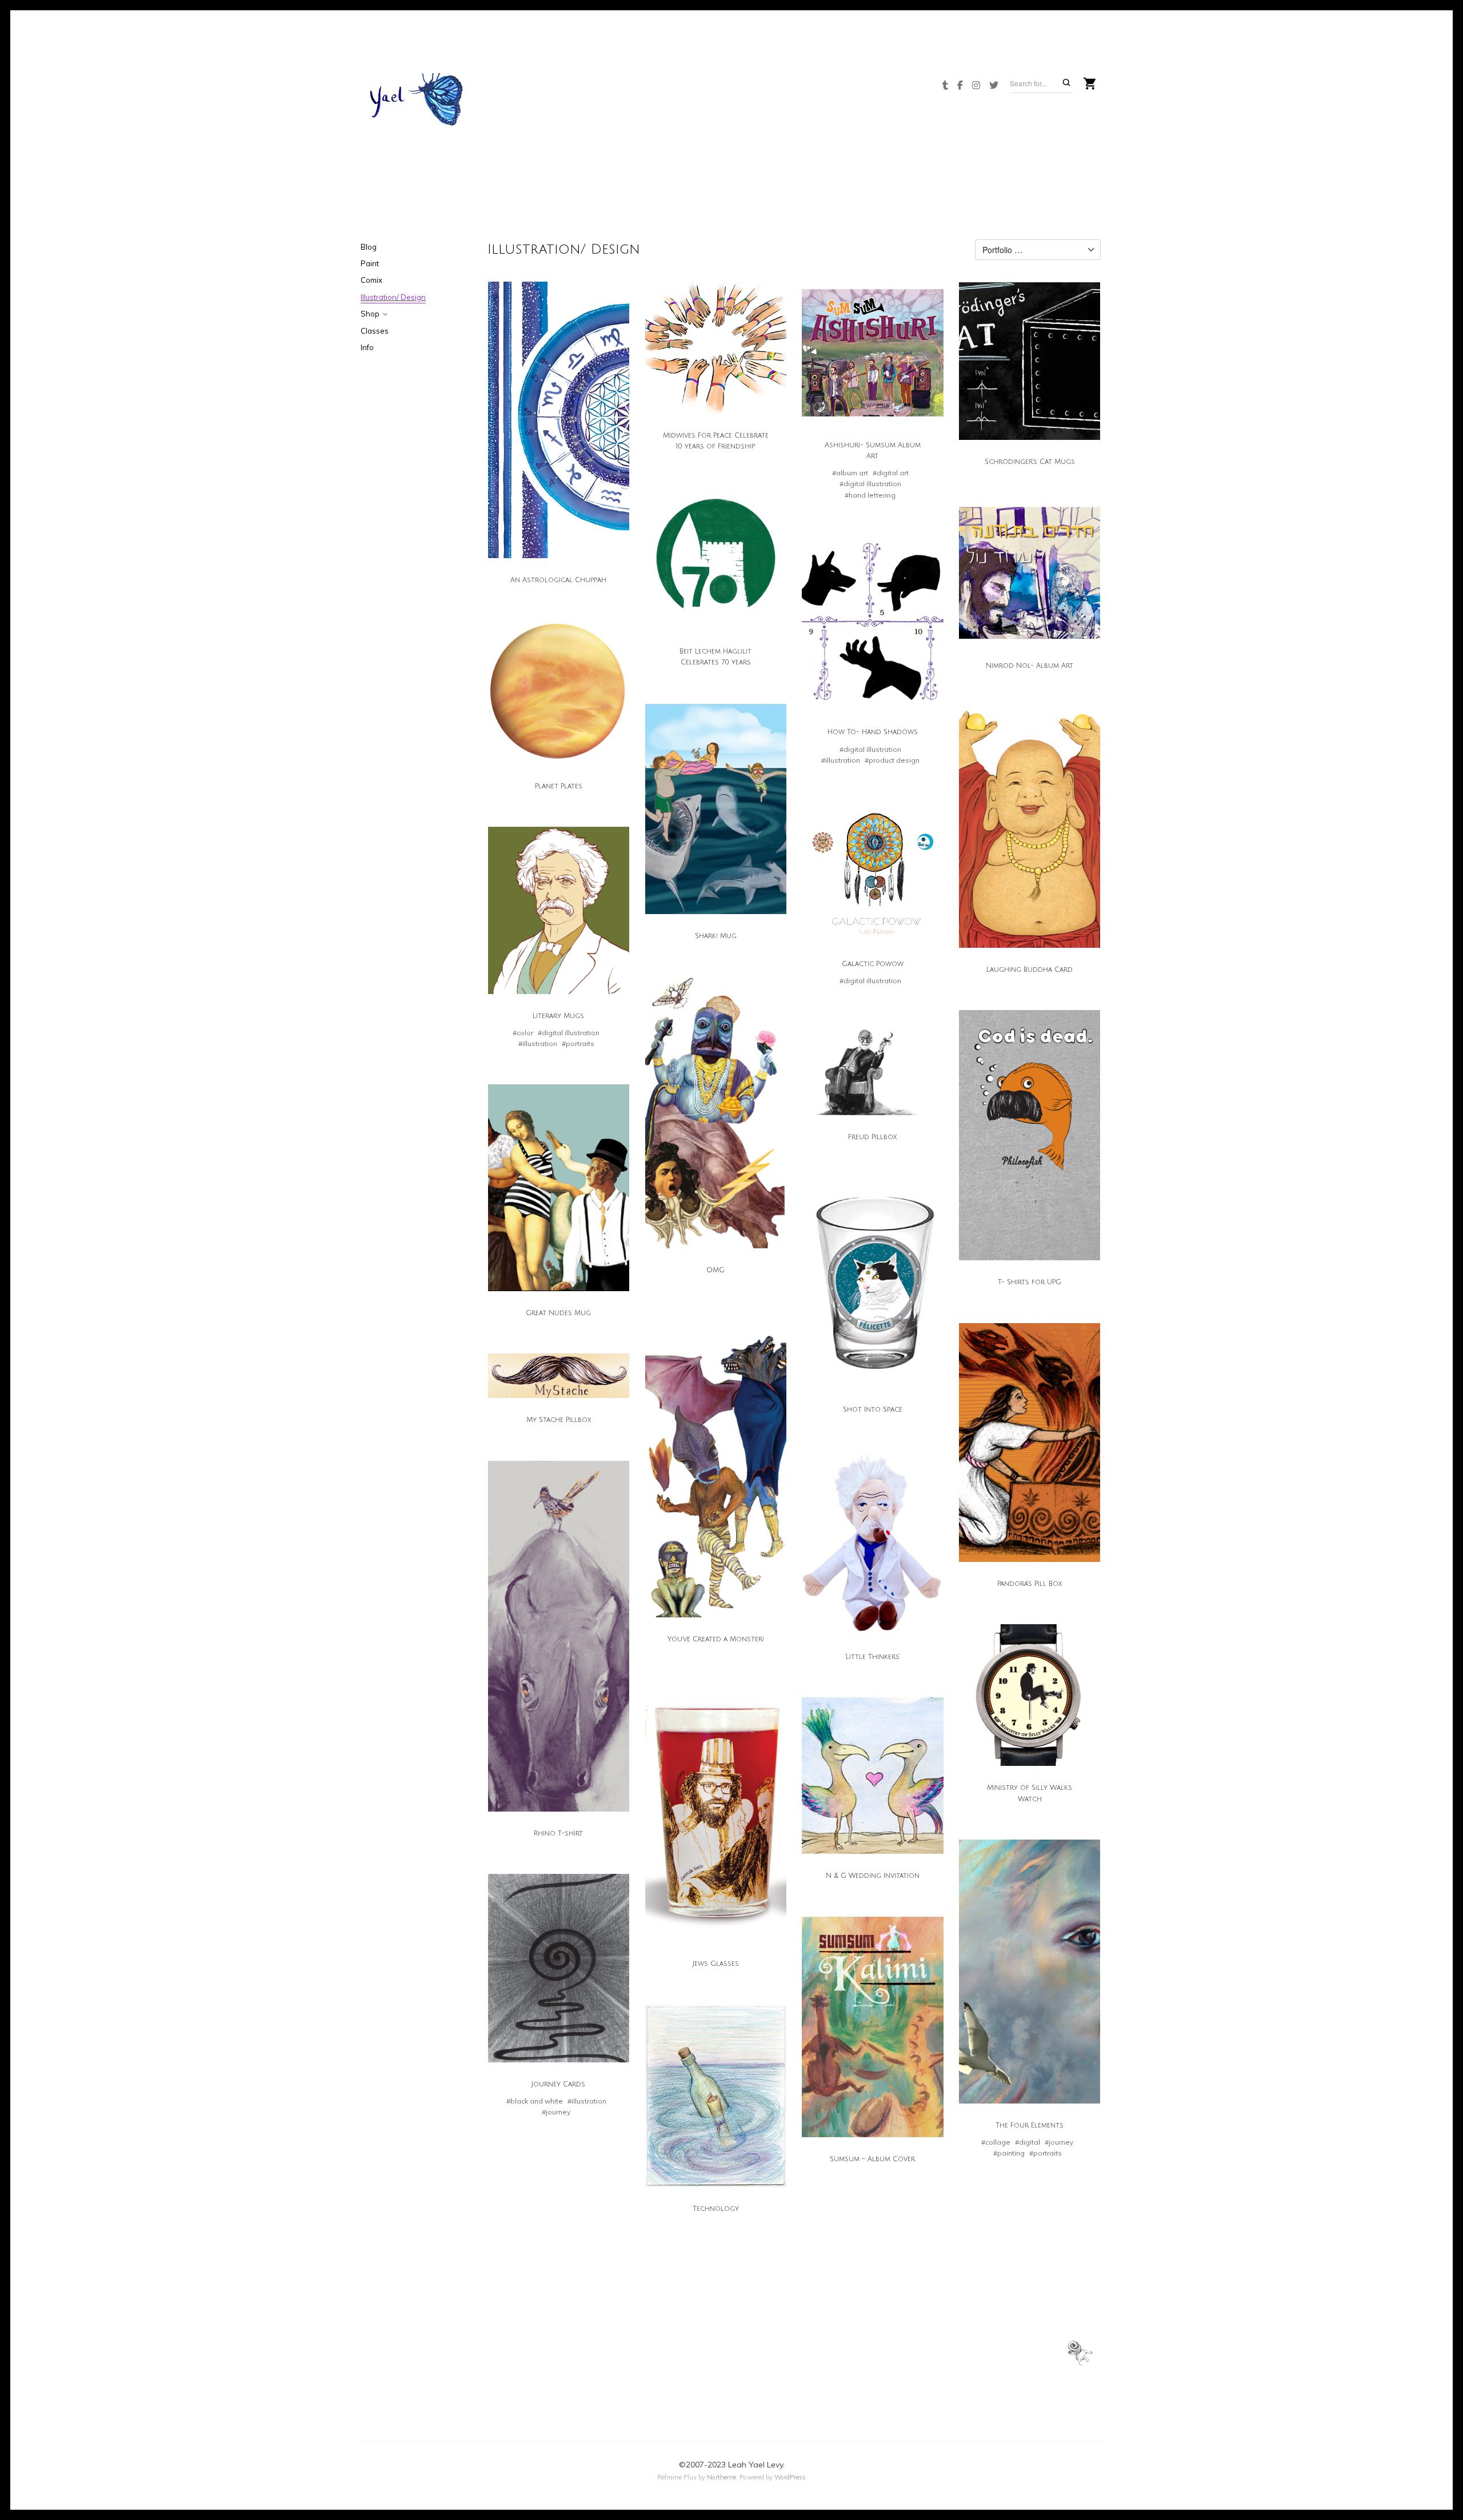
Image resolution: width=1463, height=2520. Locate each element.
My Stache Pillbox (559, 1420)
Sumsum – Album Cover (872, 2159)
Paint (370, 263)
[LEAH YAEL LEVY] (418, 104)
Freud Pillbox (872, 1137)
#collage (996, 2142)
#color (523, 1033)
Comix (371, 280)
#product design (892, 760)
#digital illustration (870, 484)
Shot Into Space (873, 1410)
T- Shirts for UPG (1030, 1282)
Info (367, 347)
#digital (1028, 2142)
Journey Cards (558, 2084)
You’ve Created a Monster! (716, 1639)
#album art (850, 473)
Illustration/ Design (393, 297)
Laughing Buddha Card (1030, 970)
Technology (716, 2209)
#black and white (535, 2101)
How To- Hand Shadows (873, 732)
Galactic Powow (873, 964)
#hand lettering (870, 495)
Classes (375, 331)
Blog (369, 247)
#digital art (891, 473)
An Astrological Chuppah (558, 580)
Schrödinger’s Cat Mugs (1030, 462)
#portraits (578, 1043)
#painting (1009, 2153)
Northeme (721, 2477)
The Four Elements (1030, 2126)
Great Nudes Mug (558, 1313)
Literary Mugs (558, 1016)
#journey (1059, 2142)
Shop (370, 314)
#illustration (841, 760)
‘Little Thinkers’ (873, 1657)
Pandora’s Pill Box (1030, 1584)
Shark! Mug (716, 936)
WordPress (790, 2477)
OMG (715, 1270)
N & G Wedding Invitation (873, 1876)
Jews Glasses (716, 1964)
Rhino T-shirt (558, 1834)
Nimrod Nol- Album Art (1030, 666)
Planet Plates (559, 786)
